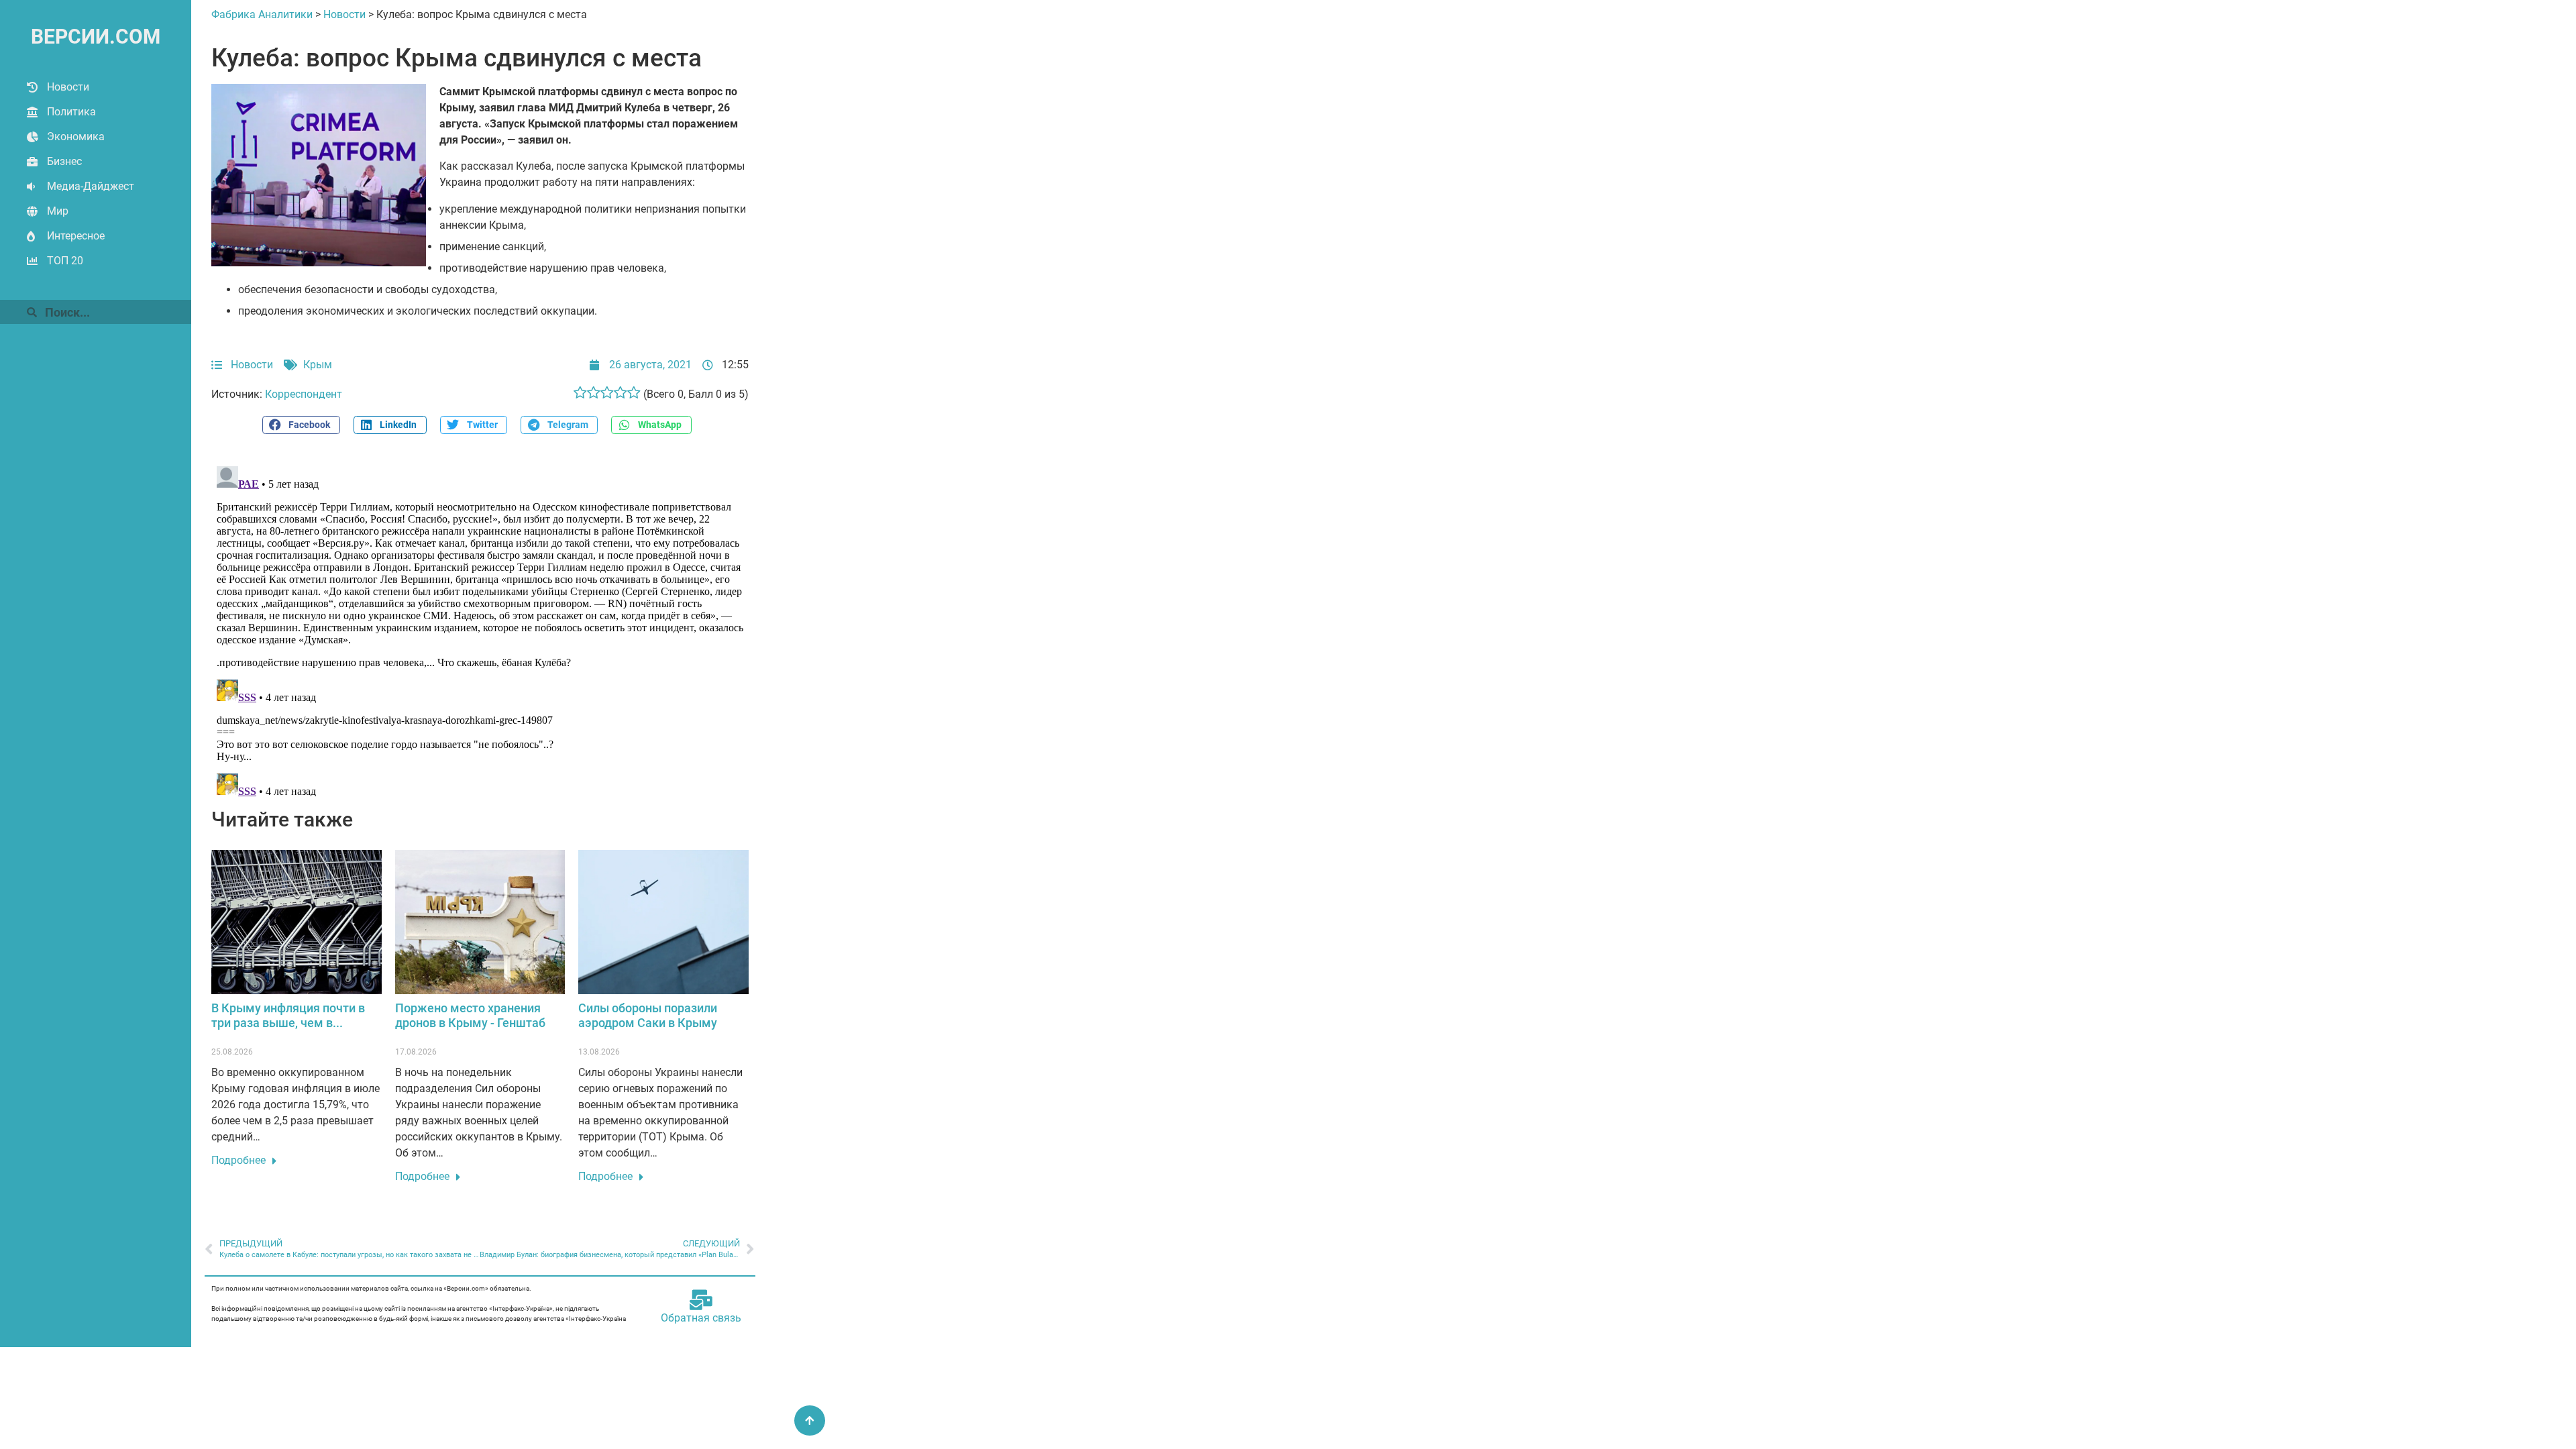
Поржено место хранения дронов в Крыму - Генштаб (470, 1015)
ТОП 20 (65, 261)
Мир (58, 211)
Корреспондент (304, 394)
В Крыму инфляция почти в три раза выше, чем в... (288, 1015)
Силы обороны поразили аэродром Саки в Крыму (648, 1015)
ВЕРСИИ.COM (96, 37)
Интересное (76, 236)
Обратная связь (701, 1318)
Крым (318, 365)
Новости (68, 87)
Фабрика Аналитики (262, 14)
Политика (71, 112)
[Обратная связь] (701, 1300)
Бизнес (64, 161)
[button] (301, 425)
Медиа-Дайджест (91, 186)
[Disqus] (480, 629)
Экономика (76, 137)
